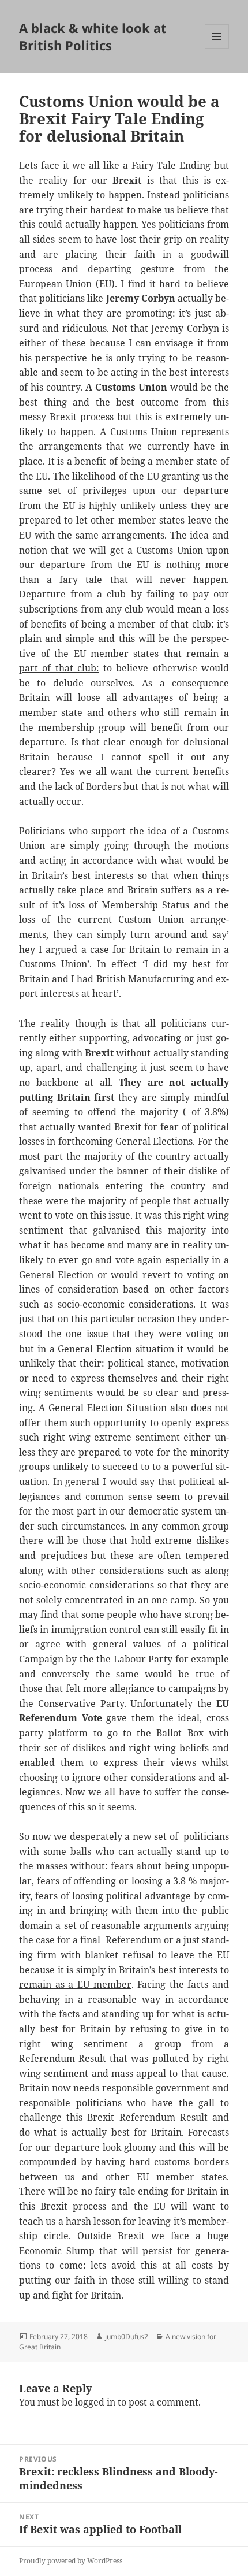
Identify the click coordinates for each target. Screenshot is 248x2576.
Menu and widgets (217, 48)
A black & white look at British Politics (93, 36)
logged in (95, 2402)
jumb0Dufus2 (127, 2336)
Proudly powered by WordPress (71, 2561)
